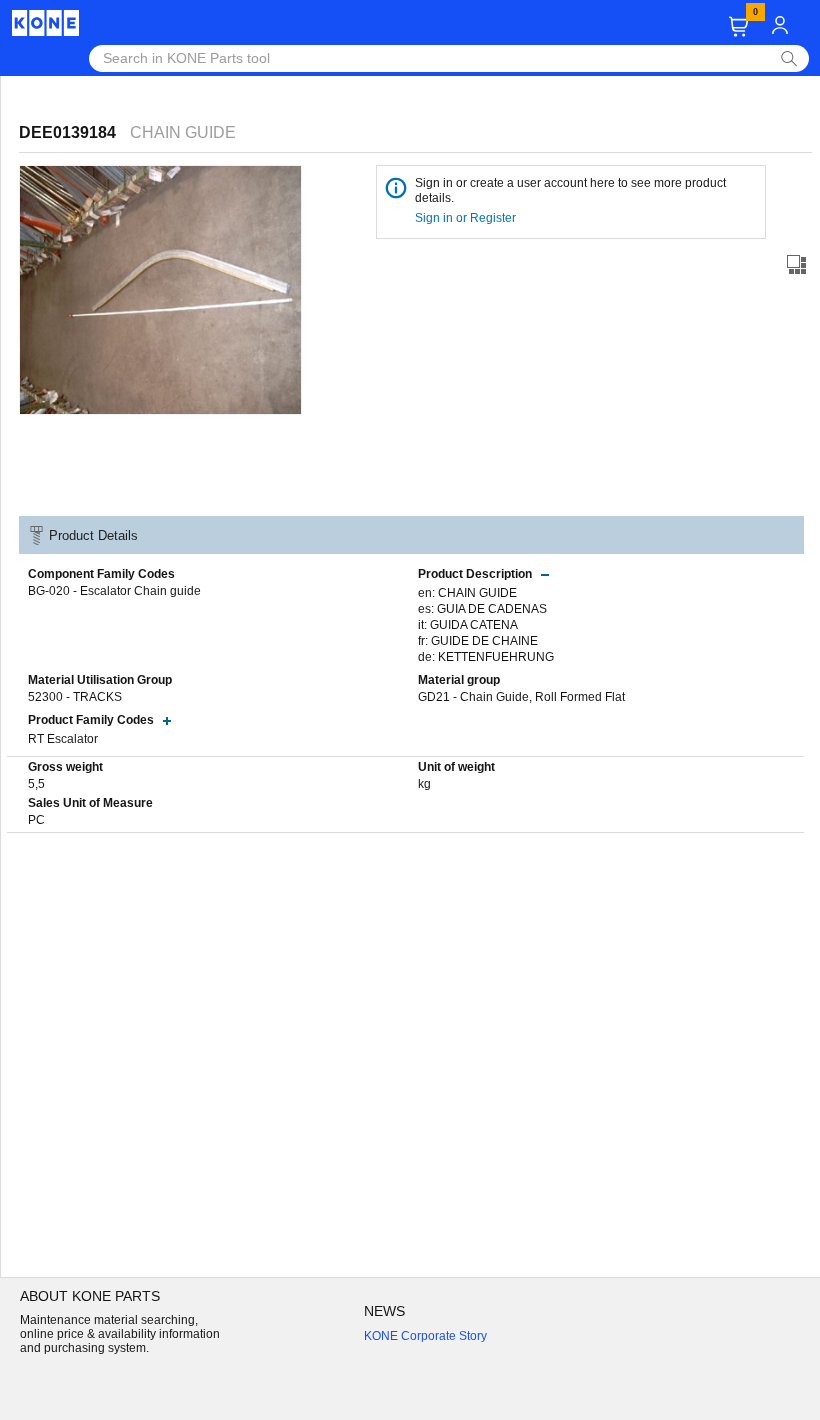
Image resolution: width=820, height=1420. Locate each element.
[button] (738, 26)
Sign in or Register (467, 218)
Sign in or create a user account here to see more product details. (570, 190)
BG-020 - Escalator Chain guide (114, 591)
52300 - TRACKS (75, 697)
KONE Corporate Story (425, 1336)
